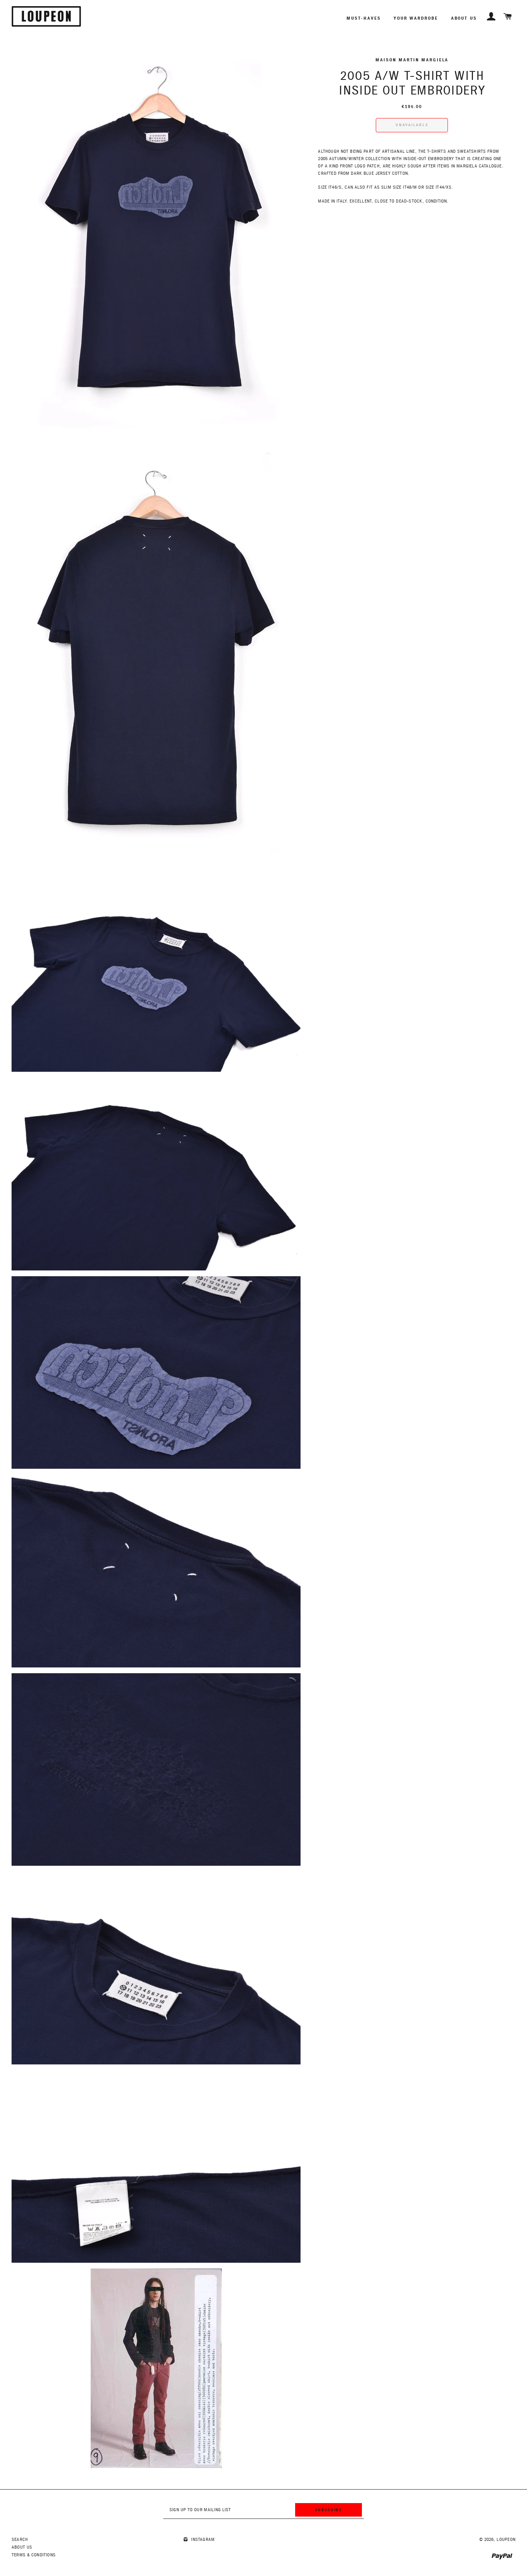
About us (464, 18)
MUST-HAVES (363, 18)
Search (20, 2540)
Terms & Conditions (34, 2555)
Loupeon (506, 2540)
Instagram (202, 2540)
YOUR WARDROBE (416, 18)
